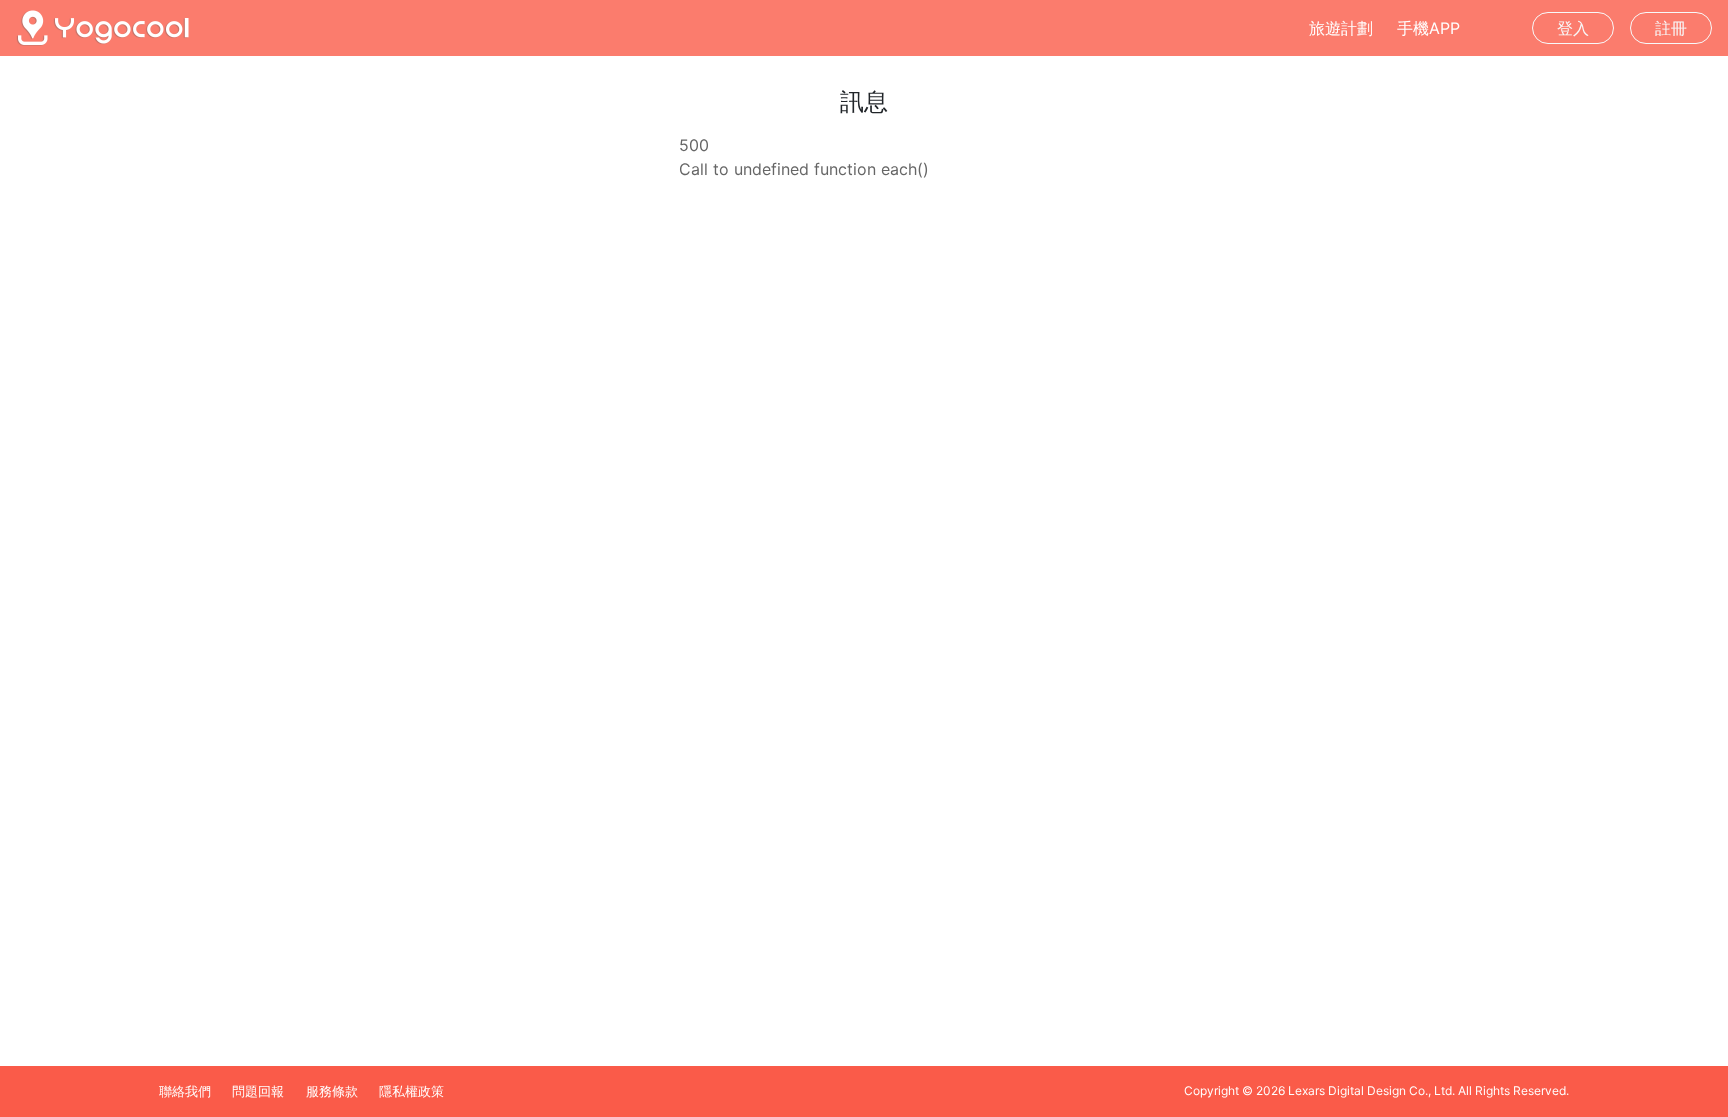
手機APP (1428, 28)
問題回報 (258, 1091)
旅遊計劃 (1341, 28)
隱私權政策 (411, 1091)
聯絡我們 (185, 1091)
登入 (1573, 28)
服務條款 (332, 1091)
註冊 (1671, 28)
